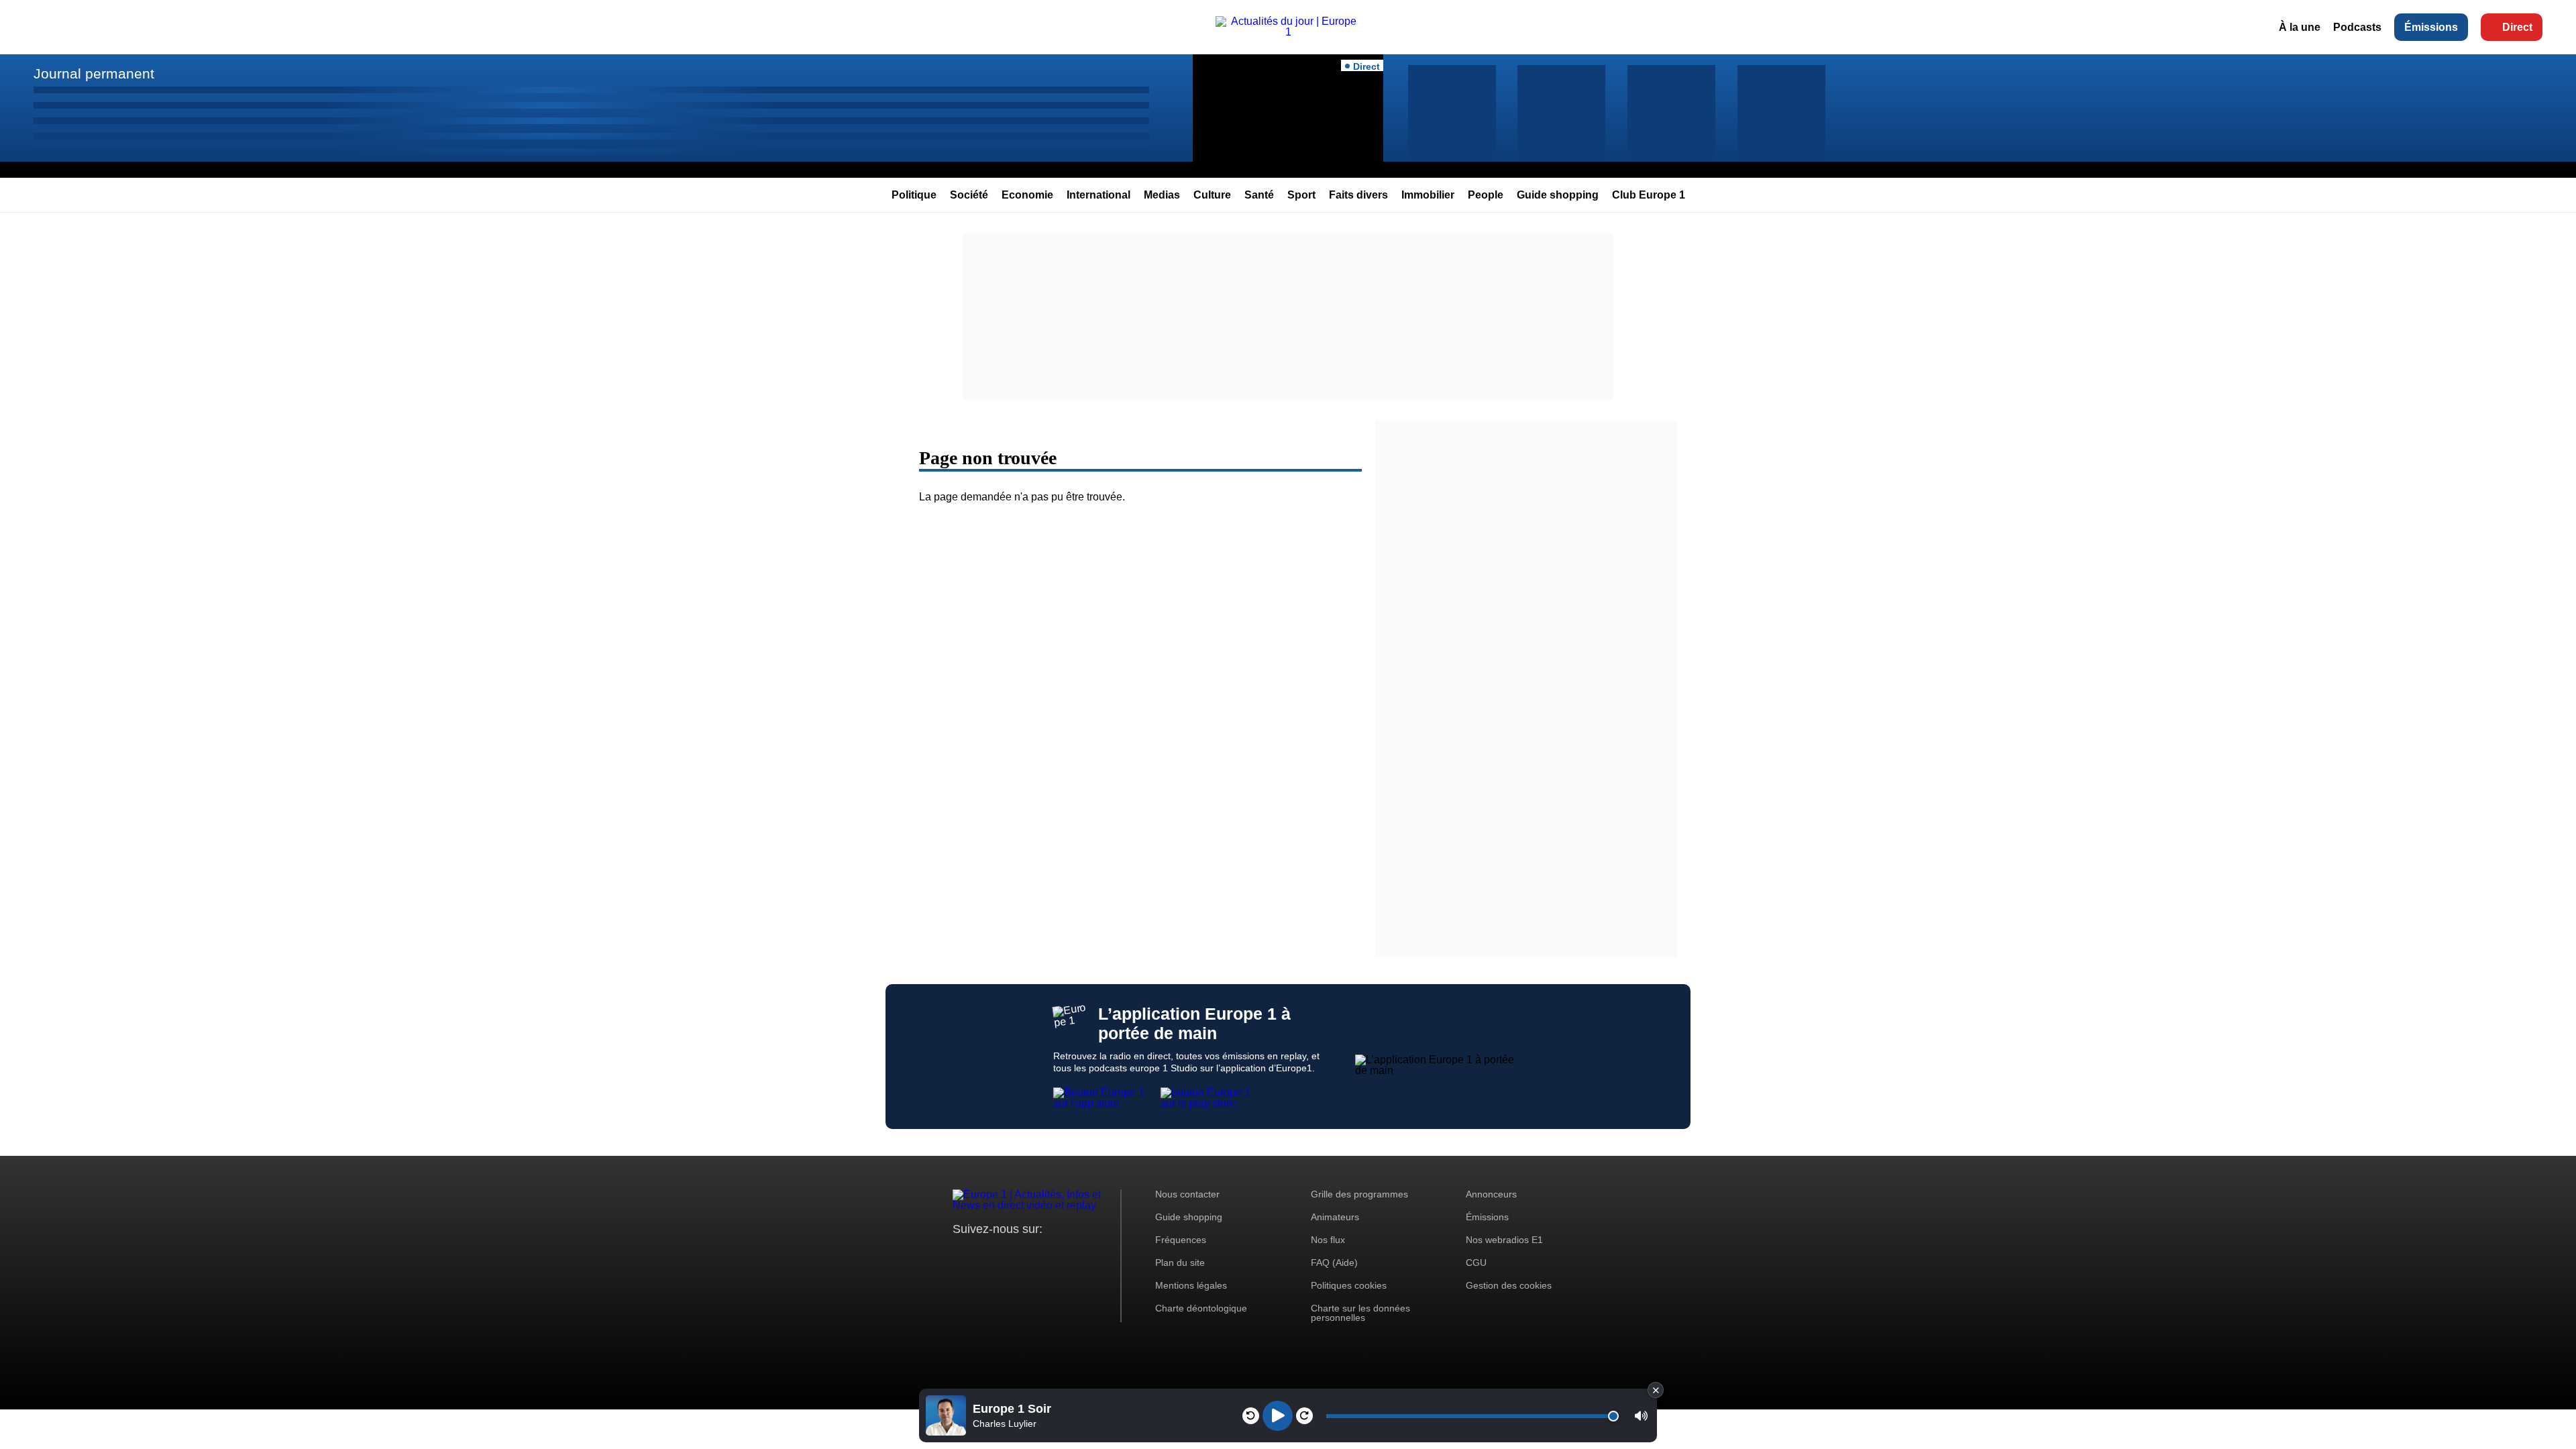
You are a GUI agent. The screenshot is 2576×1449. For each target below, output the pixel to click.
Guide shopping (1558, 195)
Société (969, 195)
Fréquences (1181, 1240)
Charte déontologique (1201, 1308)
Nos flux (1328, 1240)
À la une (2300, 27)
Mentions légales (1191, 1285)
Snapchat (1052, 1254)
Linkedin (1075, 1254)
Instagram (984, 1254)
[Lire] (1278, 1416)
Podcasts (2357, 27)
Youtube (1029, 1254)
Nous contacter (1187, 1194)
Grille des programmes (1359, 1194)
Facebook (1007, 1254)
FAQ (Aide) (1334, 1263)
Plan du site (1180, 1263)
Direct (2517, 27)
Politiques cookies (1349, 1285)
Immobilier (1428, 195)
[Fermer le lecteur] (1656, 1390)
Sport (1301, 195)
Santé (1259, 195)
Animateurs (1335, 1217)
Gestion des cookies (1509, 1285)
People (1486, 195)
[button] (1641, 1416)
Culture (1212, 195)
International (1098, 195)
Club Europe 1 (1649, 195)
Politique (914, 195)
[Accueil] (1288, 32)
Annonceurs (1491, 1194)
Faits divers (1358, 195)
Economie (1027, 195)
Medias (1162, 195)
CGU (1476, 1263)
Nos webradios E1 (1504, 1240)
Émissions (2431, 27)
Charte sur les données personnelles (1360, 1313)
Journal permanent (94, 73)
